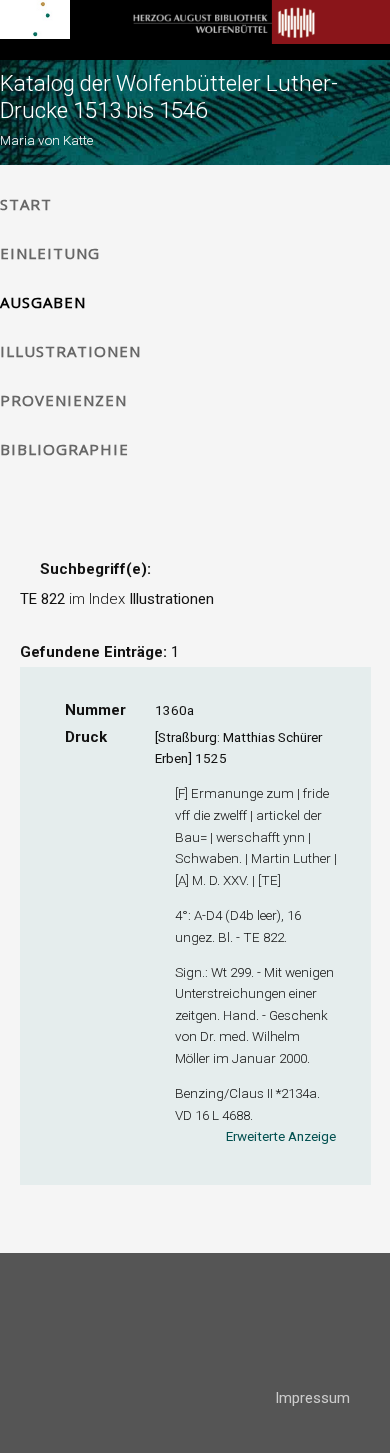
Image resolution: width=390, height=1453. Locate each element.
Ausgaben (43, 302)
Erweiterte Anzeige (281, 1136)
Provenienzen (63, 400)
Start (26, 204)
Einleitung (50, 253)
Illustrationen (70, 351)
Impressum (312, 1398)
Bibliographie (64, 449)
